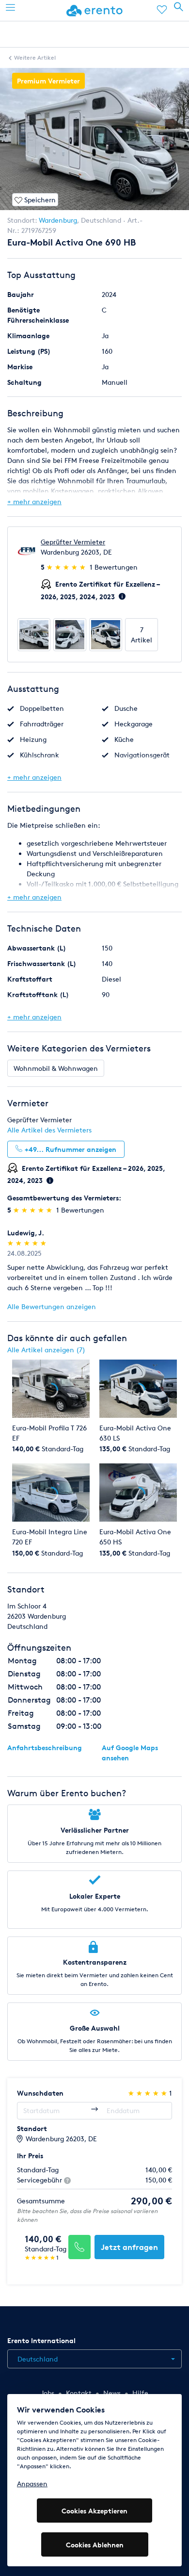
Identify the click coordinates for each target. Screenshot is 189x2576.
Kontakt (79, 2393)
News (112, 2393)
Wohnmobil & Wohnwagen (56, 1068)
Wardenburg (58, 220)
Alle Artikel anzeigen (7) (46, 1350)
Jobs (47, 2393)
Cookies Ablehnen (95, 2545)
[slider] (67, 567)
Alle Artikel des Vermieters (49, 1130)
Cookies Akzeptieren (94, 2511)
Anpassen (32, 2484)
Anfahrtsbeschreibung (45, 1747)
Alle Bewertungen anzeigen (52, 1306)
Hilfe (140, 2393)
